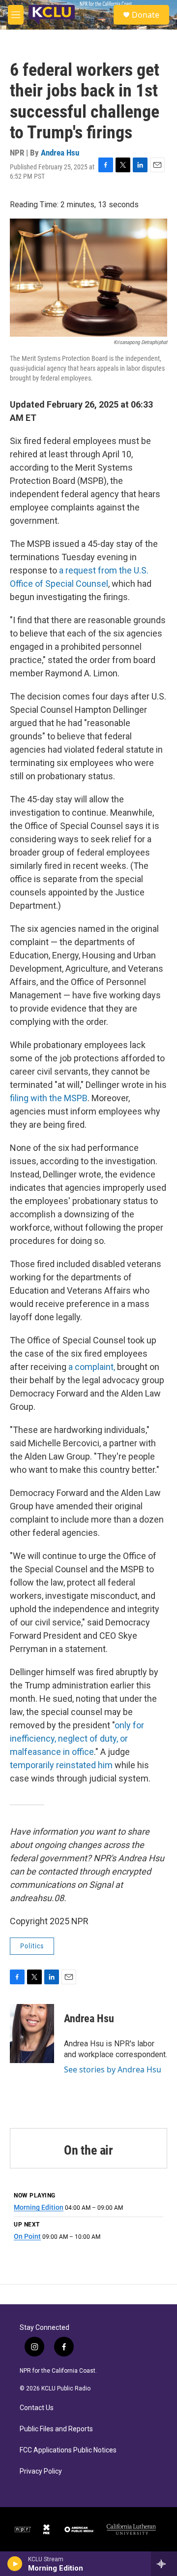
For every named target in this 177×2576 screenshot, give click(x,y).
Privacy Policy (41, 2471)
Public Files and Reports (56, 2429)
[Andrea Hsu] (32, 2034)
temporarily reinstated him (62, 1765)
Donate (146, 15)
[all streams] (164, 2564)
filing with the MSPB (49, 1098)
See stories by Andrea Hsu (113, 2069)
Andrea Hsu (60, 153)
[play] (15, 2564)
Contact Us (37, 2408)
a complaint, (92, 1367)
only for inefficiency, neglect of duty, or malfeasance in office (77, 1738)
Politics (32, 1946)
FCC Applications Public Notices (68, 2450)
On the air (88, 2150)
